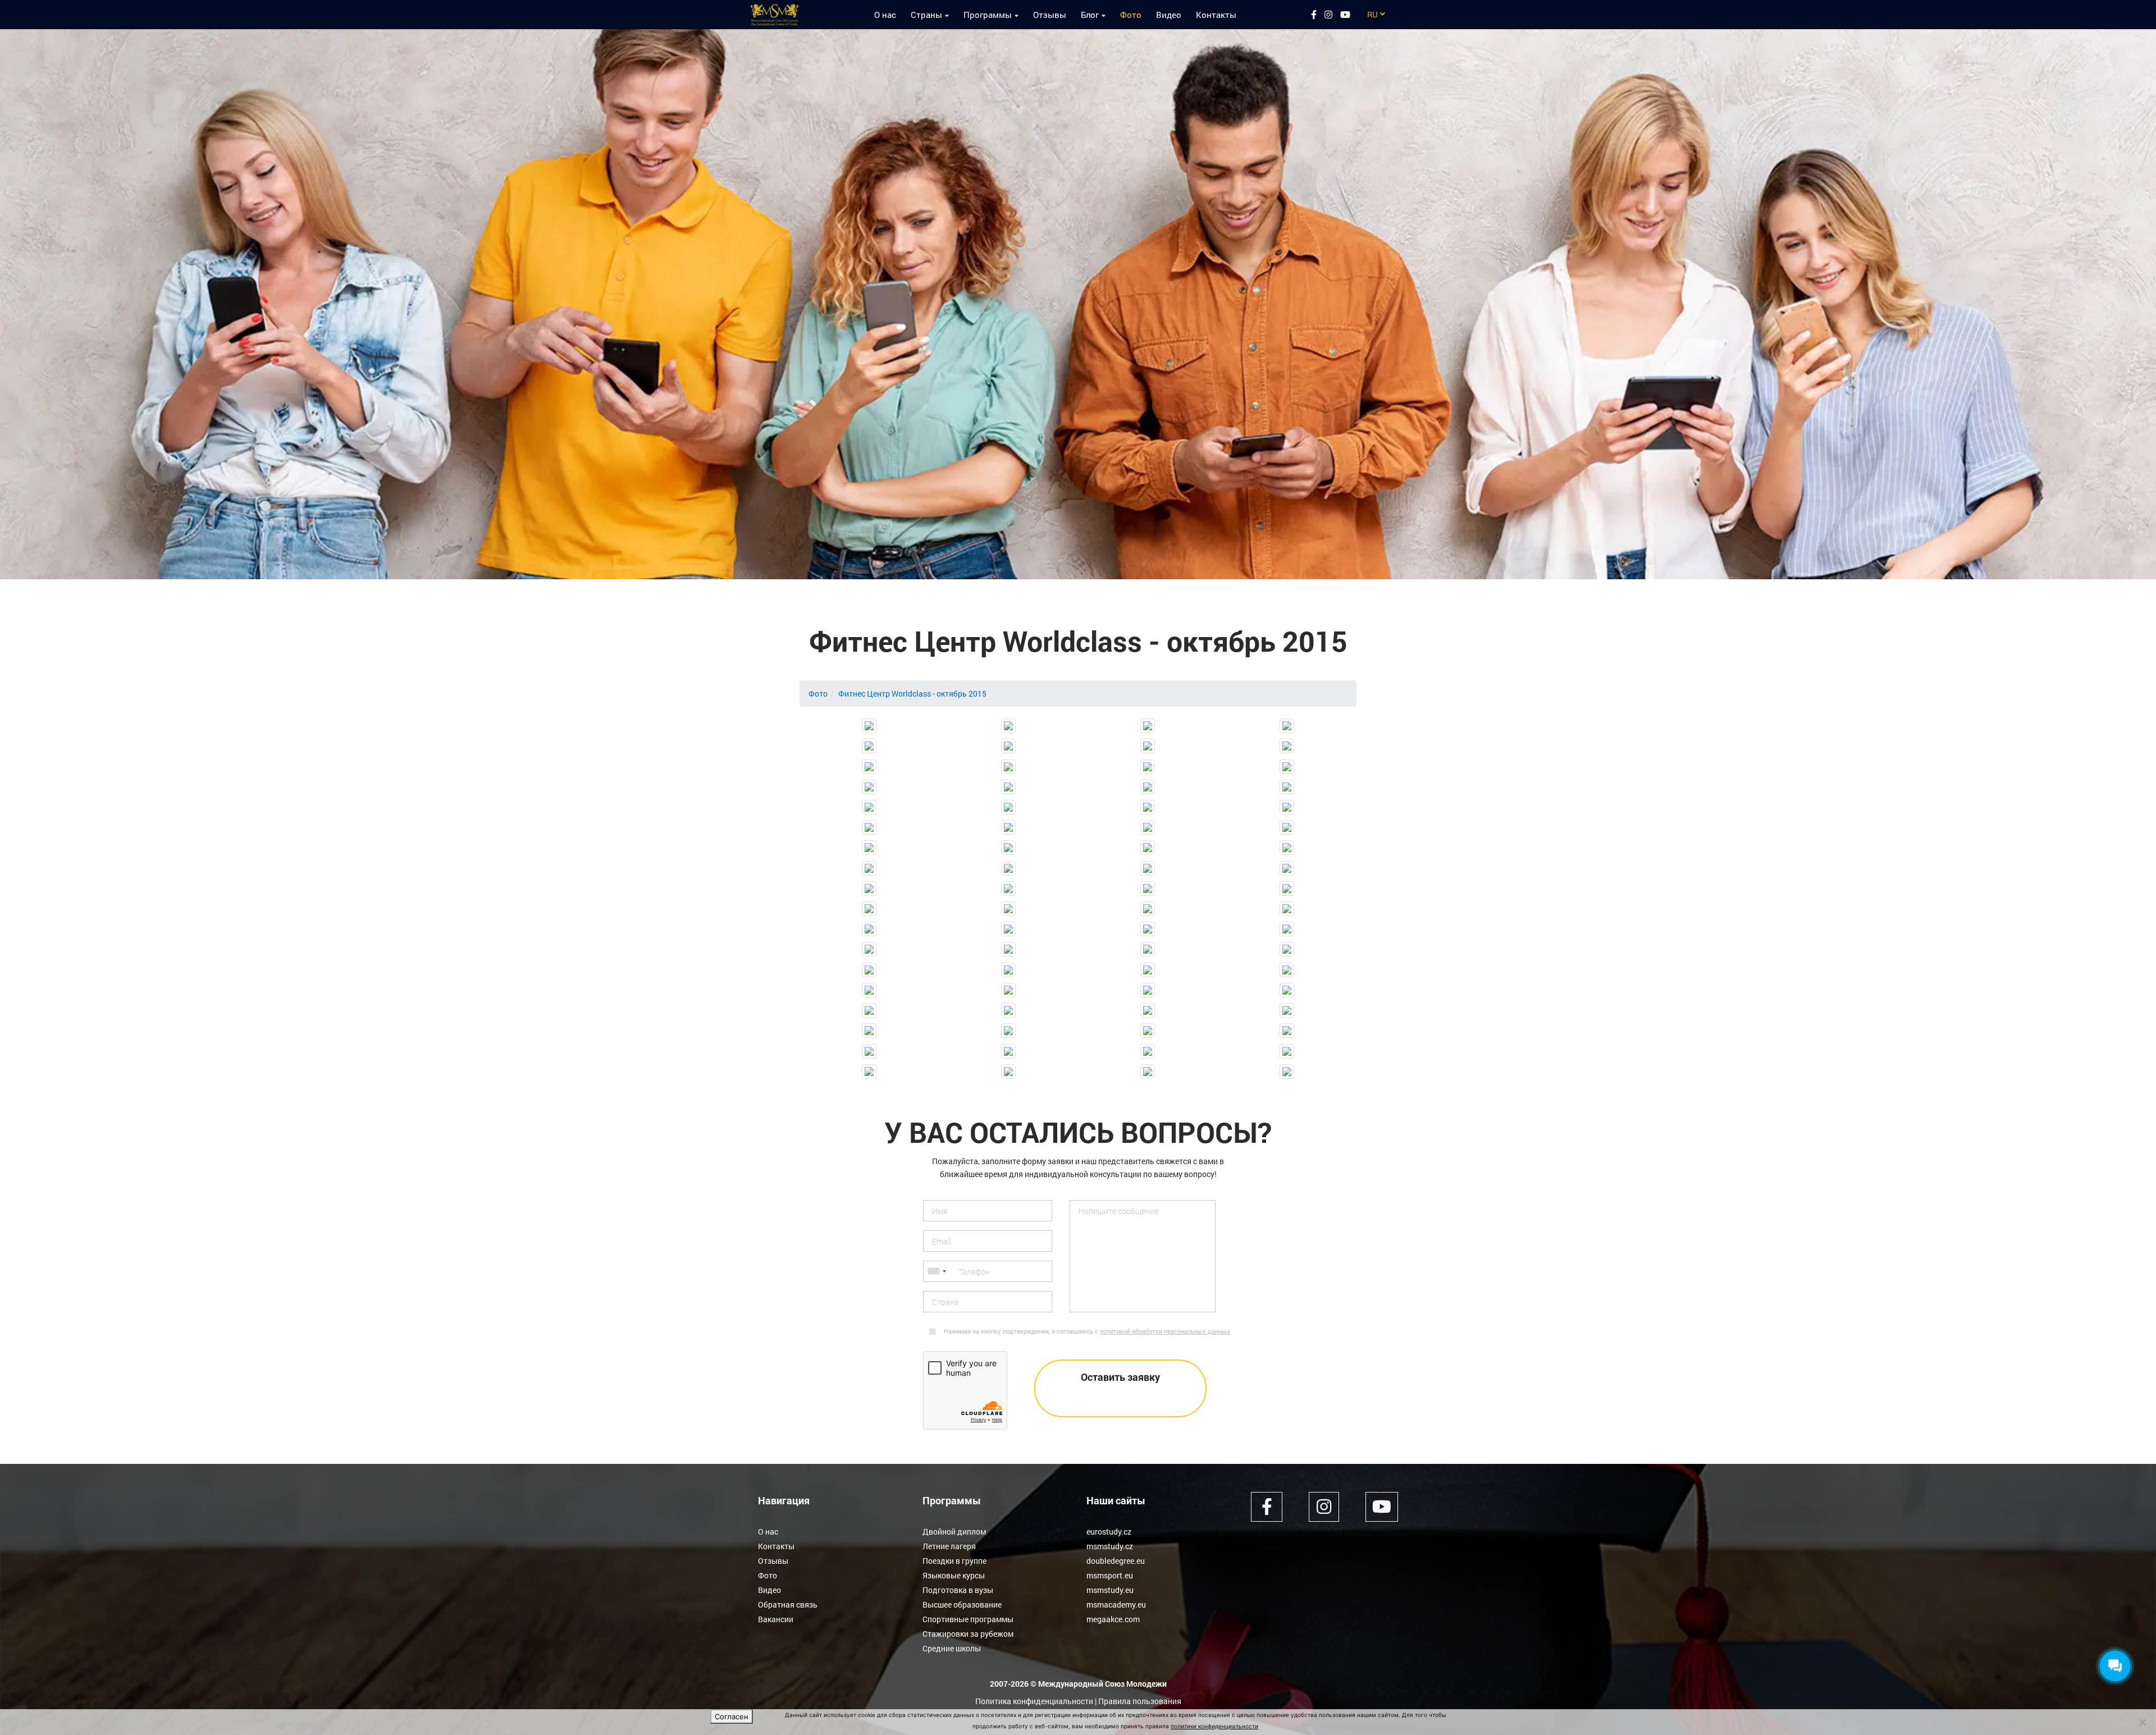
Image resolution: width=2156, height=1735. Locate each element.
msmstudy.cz (1110, 1546)
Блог (1090, 15)
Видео (1169, 15)
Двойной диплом (954, 1532)
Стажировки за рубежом (968, 1634)
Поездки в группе (954, 1561)
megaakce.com (1113, 1619)
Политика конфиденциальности (1034, 1701)
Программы (988, 15)
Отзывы (1050, 15)
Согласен (732, 1716)
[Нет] (2142, 1722)
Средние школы (952, 1648)
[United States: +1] (937, 1271)
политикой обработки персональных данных (1165, 1331)
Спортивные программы (968, 1619)
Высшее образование (962, 1604)
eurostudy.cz (1109, 1532)
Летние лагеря (949, 1546)
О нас (885, 15)
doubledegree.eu (1116, 1561)
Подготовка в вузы (958, 1590)
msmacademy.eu (1116, 1604)
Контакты (1216, 15)
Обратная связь (788, 1604)
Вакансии (776, 1619)
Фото (1131, 15)
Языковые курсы (954, 1575)
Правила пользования (1140, 1701)
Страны (926, 15)
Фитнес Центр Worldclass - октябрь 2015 (912, 693)
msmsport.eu (1110, 1575)
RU (1372, 14)
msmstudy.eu (1110, 1590)
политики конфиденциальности (1214, 1726)
